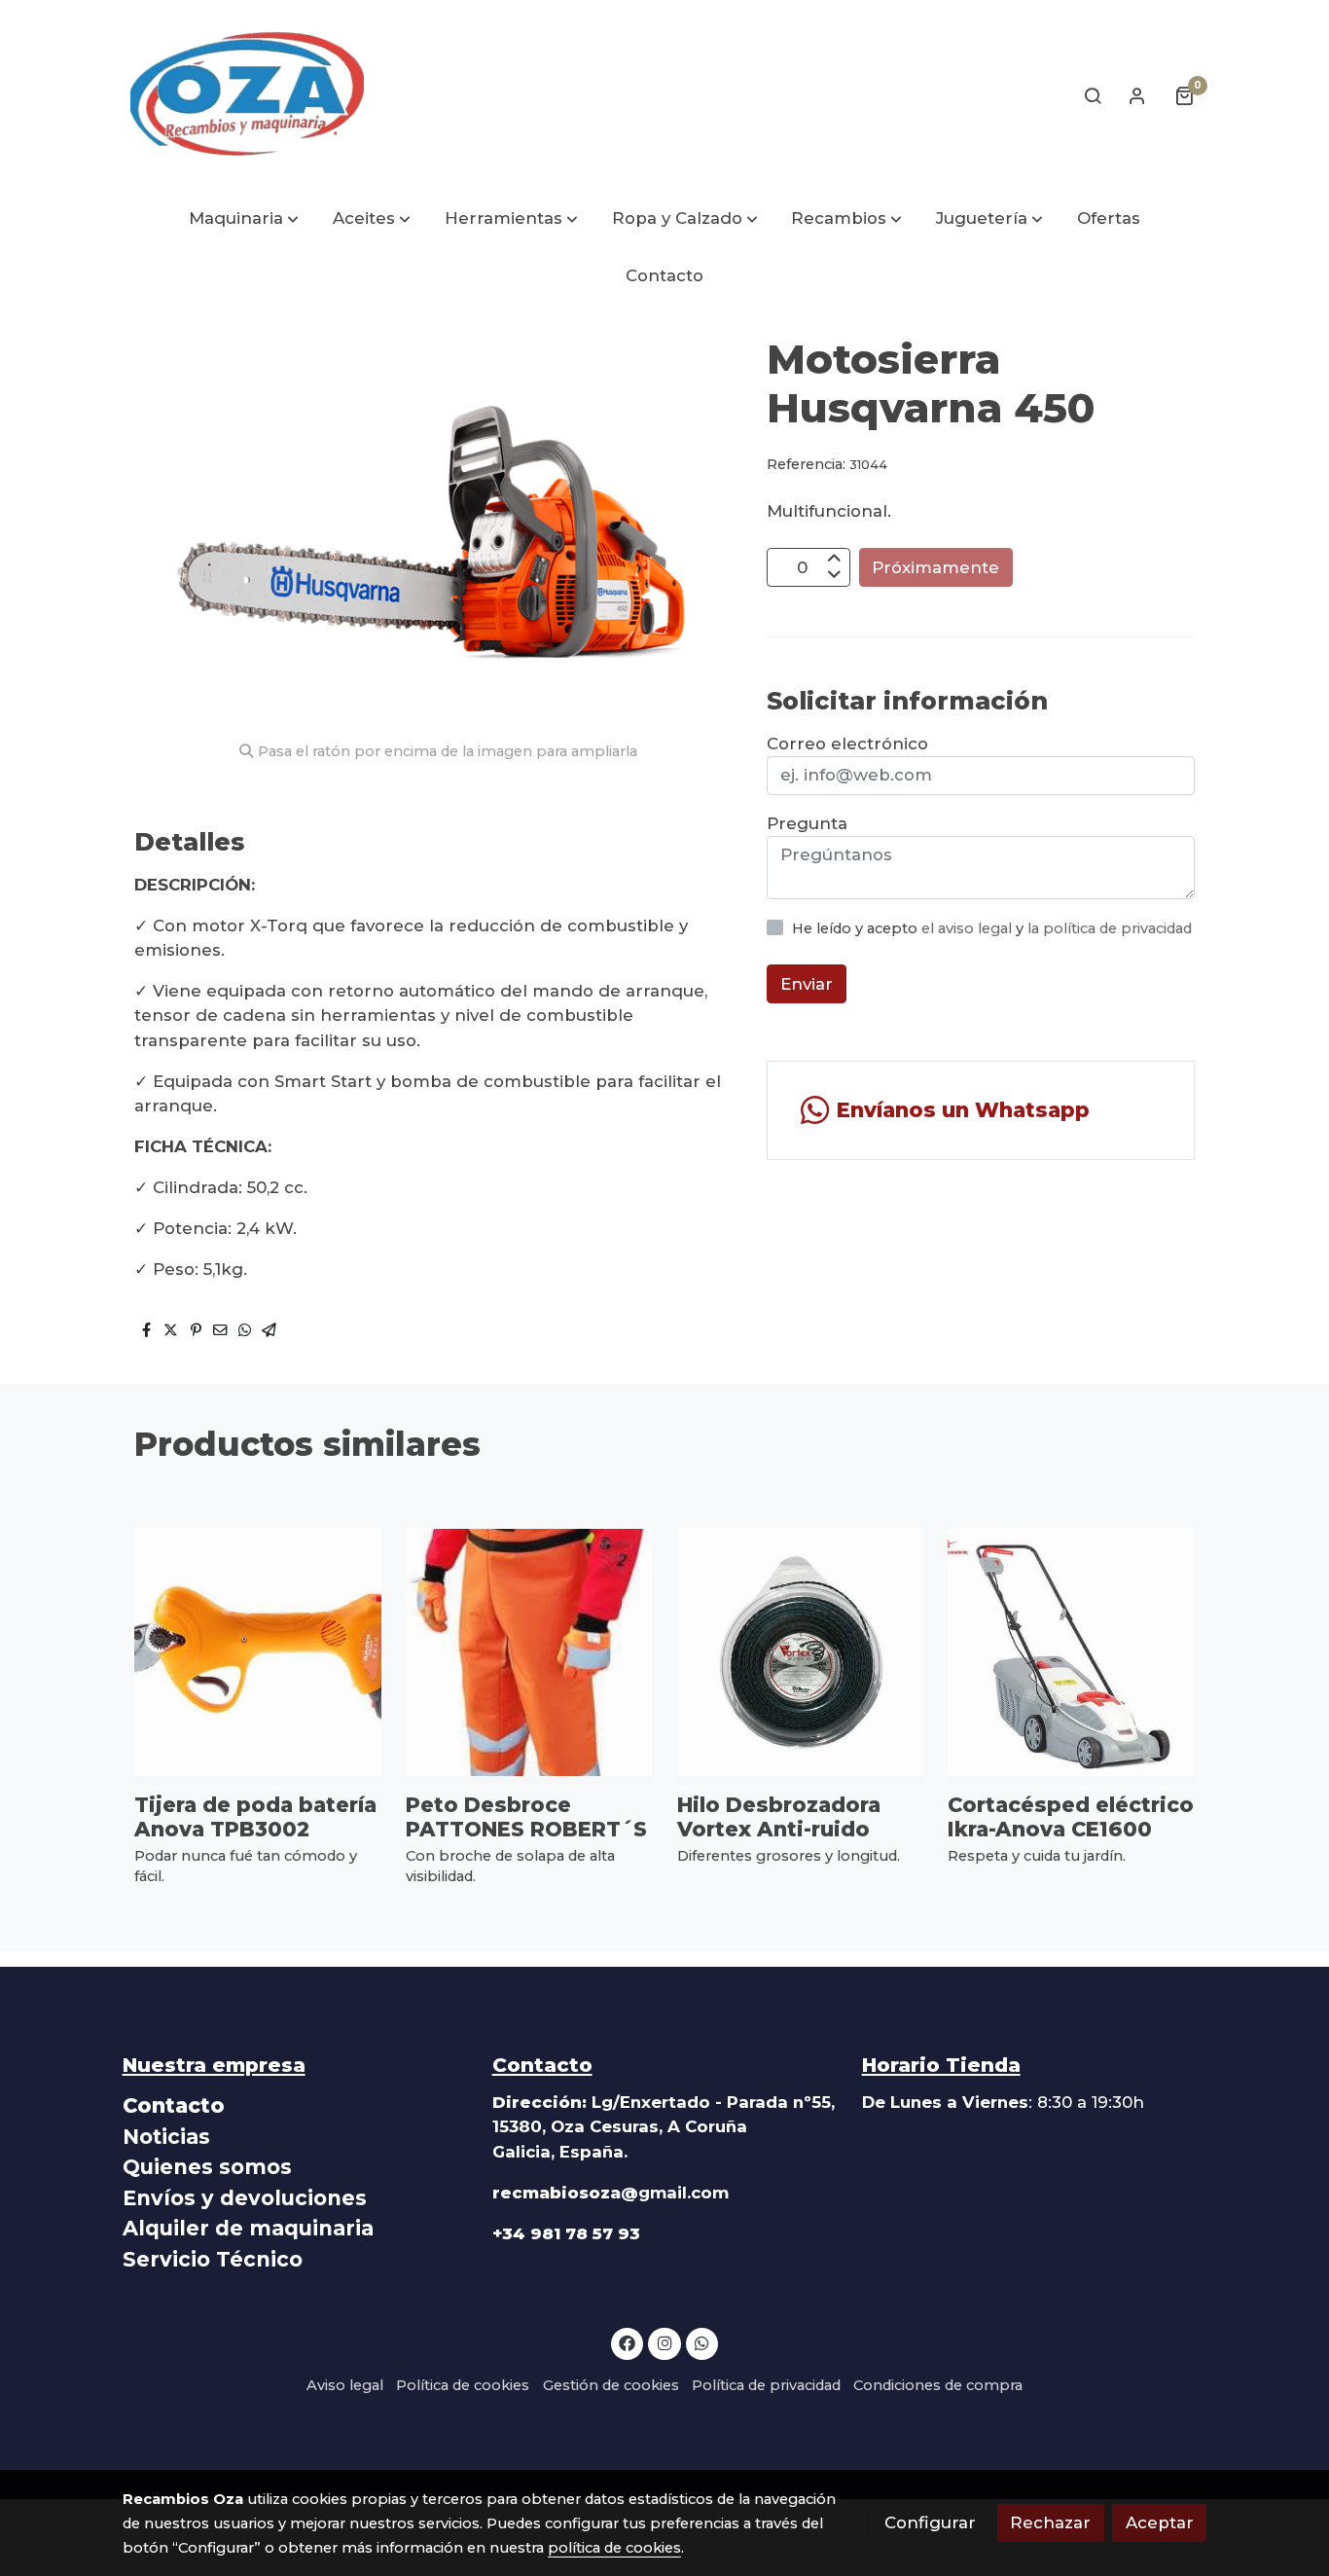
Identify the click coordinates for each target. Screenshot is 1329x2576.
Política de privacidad (766, 2385)
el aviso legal (969, 928)
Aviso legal (345, 2385)
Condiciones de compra (938, 2385)
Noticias (166, 2137)
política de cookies (614, 2548)
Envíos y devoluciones (245, 2198)
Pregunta (807, 823)
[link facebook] (628, 2342)
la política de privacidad (1110, 928)
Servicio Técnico (213, 2259)
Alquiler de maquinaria (248, 2228)
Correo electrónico (847, 744)
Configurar (930, 2522)
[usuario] (1137, 95)
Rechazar (1050, 2522)
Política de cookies (463, 2385)
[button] (244, 219)
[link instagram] (664, 2342)
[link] (247, 95)
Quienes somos (207, 2167)
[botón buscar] (1093, 95)
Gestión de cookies (611, 2385)
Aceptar (1160, 2522)
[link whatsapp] (702, 2342)
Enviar (807, 983)
